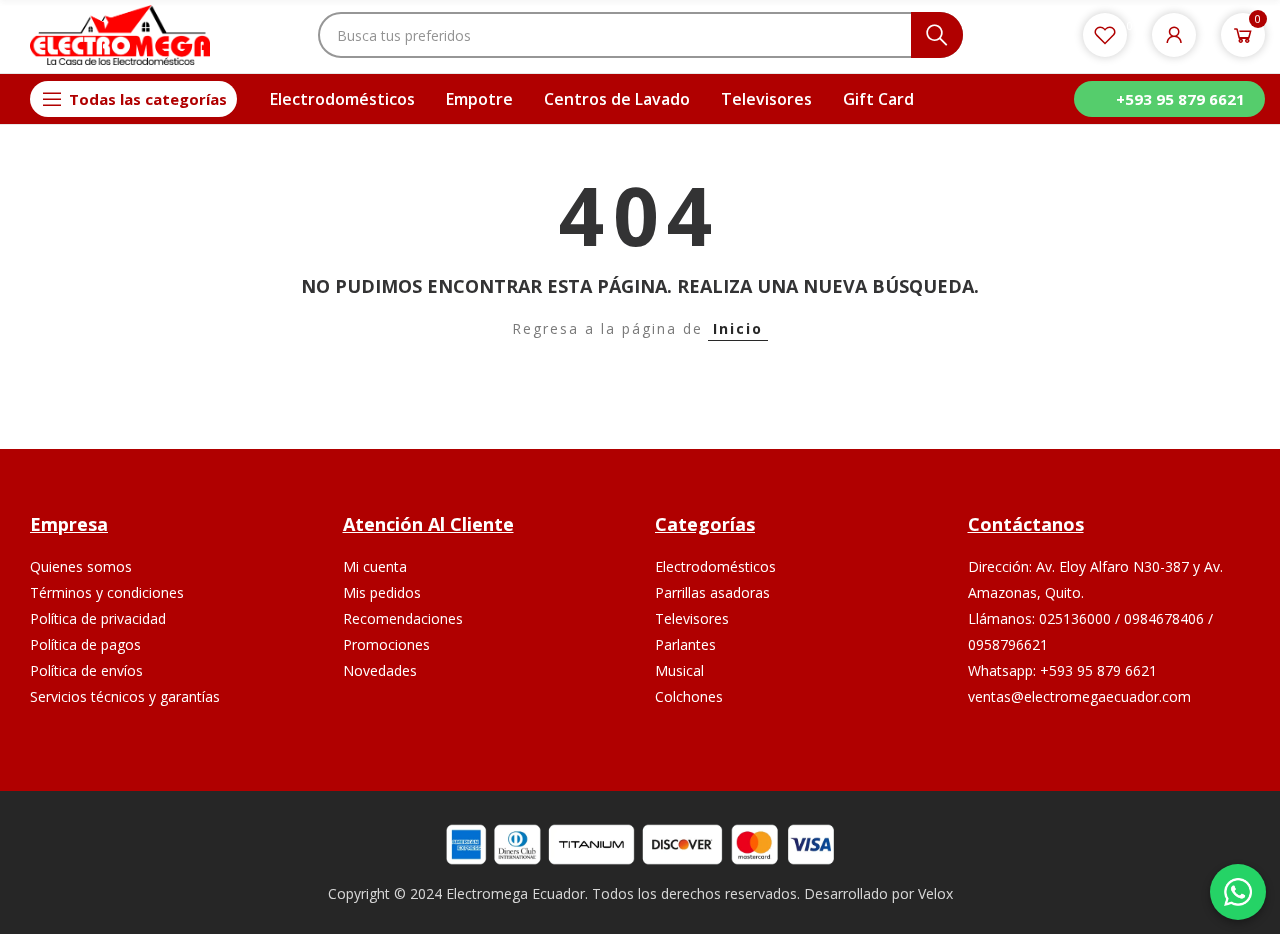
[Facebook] (1063, 758)
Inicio (738, 328)
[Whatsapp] (1157, 758)
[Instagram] (1110, 758)
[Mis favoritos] (1105, 35)
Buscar (937, 35)
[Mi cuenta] (1174, 35)
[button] (1169, 99)
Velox (935, 893)
